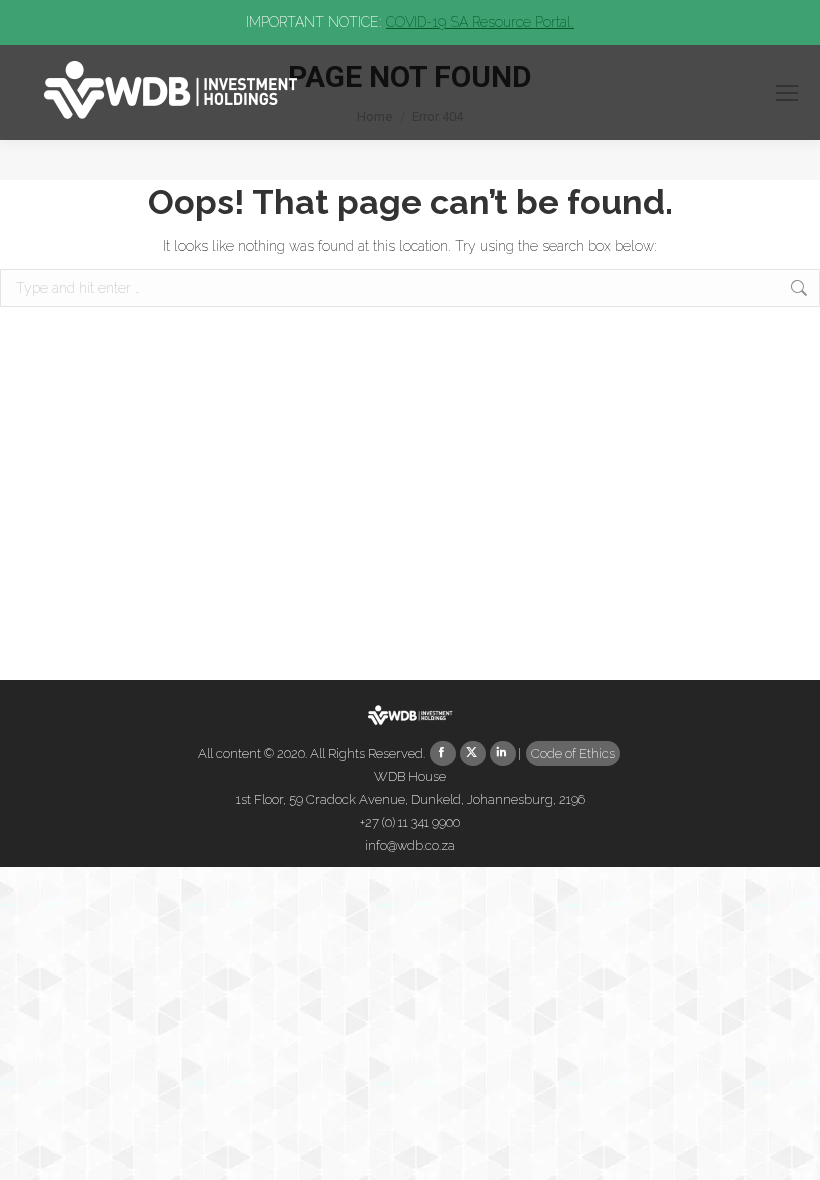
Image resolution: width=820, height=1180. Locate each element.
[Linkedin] (503, 753)
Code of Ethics (573, 753)
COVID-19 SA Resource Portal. (480, 22)
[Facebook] (443, 753)
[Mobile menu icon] (787, 93)
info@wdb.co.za (410, 845)
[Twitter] (473, 753)
